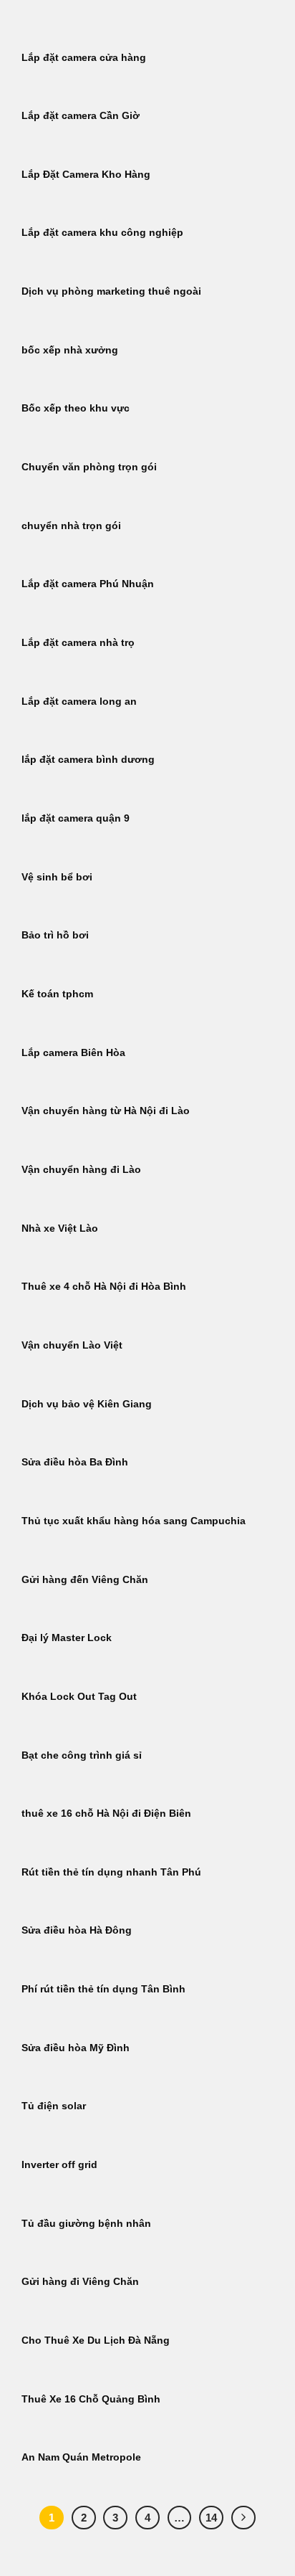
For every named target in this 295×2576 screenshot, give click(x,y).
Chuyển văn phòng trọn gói (89, 467)
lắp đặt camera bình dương (88, 760)
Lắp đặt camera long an (79, 702)
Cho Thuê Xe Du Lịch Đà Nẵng (96, 2340)
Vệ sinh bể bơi (57, 877)
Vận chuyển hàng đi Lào (81, 1170)
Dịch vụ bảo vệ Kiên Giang (87, 1404)
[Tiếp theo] (243, 2518)
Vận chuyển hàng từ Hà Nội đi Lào (106, 1111)
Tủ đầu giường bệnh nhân (86, 2224)
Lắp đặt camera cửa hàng (84, 58)
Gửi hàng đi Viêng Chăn (80, 2282)
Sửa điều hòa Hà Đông (77, 1930)
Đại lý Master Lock (67, 1638)
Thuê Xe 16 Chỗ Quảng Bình (91, 2399)
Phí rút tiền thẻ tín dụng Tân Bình (103, 1989)
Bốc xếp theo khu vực (76, 408)
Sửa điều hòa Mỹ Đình (76, 2048)
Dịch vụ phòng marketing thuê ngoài (111, 291)
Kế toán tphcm (57, 994)
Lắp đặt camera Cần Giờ (81, 116)
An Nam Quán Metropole (81, 2457)
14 (211, 2518)
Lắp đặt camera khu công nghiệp (102, 233)
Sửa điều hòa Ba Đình (75, 1462)
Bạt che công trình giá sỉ (82, 1755)
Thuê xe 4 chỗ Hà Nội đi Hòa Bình (104, 1287)
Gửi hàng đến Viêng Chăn (85, 1580)
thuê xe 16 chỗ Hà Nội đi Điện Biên (106, 1814)
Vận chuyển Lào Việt (72, 1345)
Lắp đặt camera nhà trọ (78, 643)
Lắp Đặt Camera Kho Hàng (86, 175)
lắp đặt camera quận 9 (76, 818)
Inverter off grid (59, 2165)
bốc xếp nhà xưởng (70, 350)
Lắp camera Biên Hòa (73, 1053)
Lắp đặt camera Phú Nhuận (88, 584)
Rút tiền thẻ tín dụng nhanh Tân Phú (111, 1872)
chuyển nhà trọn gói (71, 526)
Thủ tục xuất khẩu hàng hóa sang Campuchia (134, 1521)
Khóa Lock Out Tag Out (79, 1697)
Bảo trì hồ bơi (55, 935)
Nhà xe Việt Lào (60, 1228)
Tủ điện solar (54, 2106)
